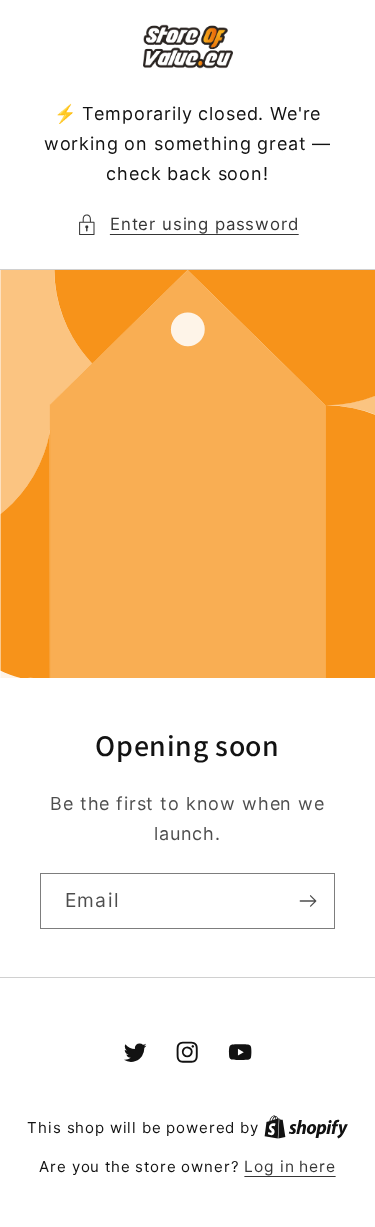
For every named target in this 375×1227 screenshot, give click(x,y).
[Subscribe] (307, 901)
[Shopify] (306, 1127)
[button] (187, 225)
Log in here (289, 1166)
